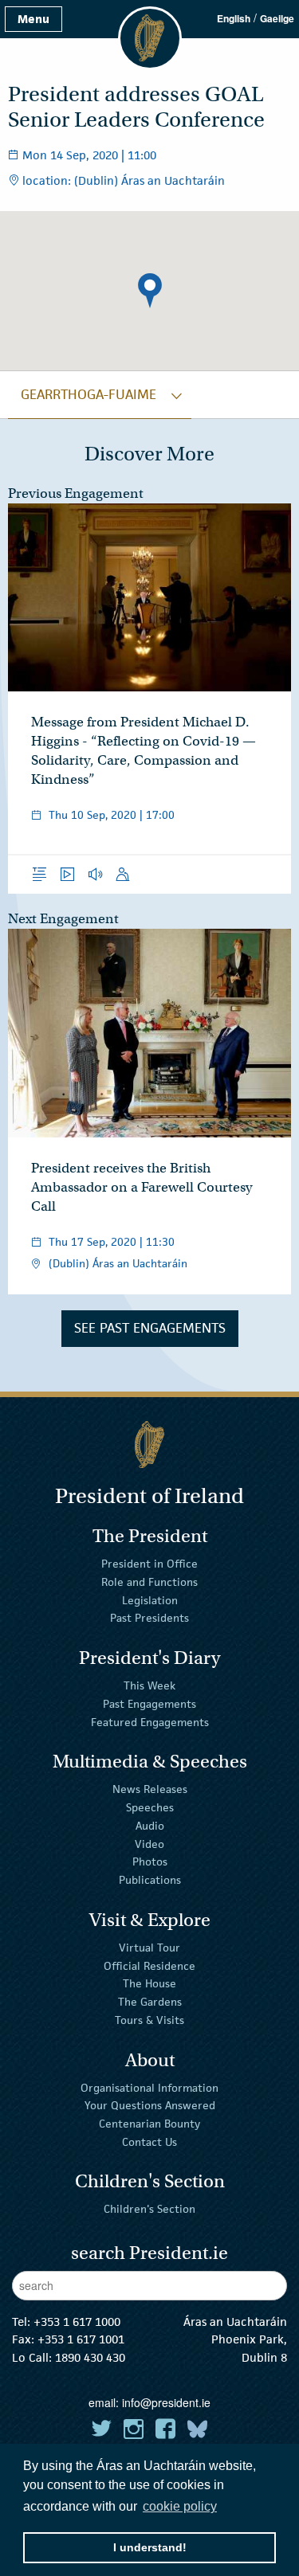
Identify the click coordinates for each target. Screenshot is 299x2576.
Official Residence (149, 1965)
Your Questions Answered (150, 2105)
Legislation (150, 1599)
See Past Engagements (150, 1328)
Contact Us (149, 2142)
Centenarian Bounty (149, 2124)
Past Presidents (149, 1618)
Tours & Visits (149, 2020)
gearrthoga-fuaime (89, 394)
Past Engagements (149, 1704)
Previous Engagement (76, 493)
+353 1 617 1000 (77, 2322)
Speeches (150, 1807)
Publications (150, 1880)
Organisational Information (149, 2087)
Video (149, 1843)
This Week (149, 1685)
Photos (150, 1862)
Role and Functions (149, 1582)
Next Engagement (63, 919)
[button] (150, 291)
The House (149, 1983)
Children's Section (149, 2209)
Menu (33, 19)
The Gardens (150, 2002)
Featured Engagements (150, 1721)
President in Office (149, 1564)
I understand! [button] (150, 2547)
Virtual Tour (149, 1948)
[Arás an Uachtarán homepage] (149, 1445)
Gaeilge (277, 18)
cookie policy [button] (180, 2506)
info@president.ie (166, 2402)
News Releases (150, 1789)
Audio (150, 1826)
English (234, 18)
